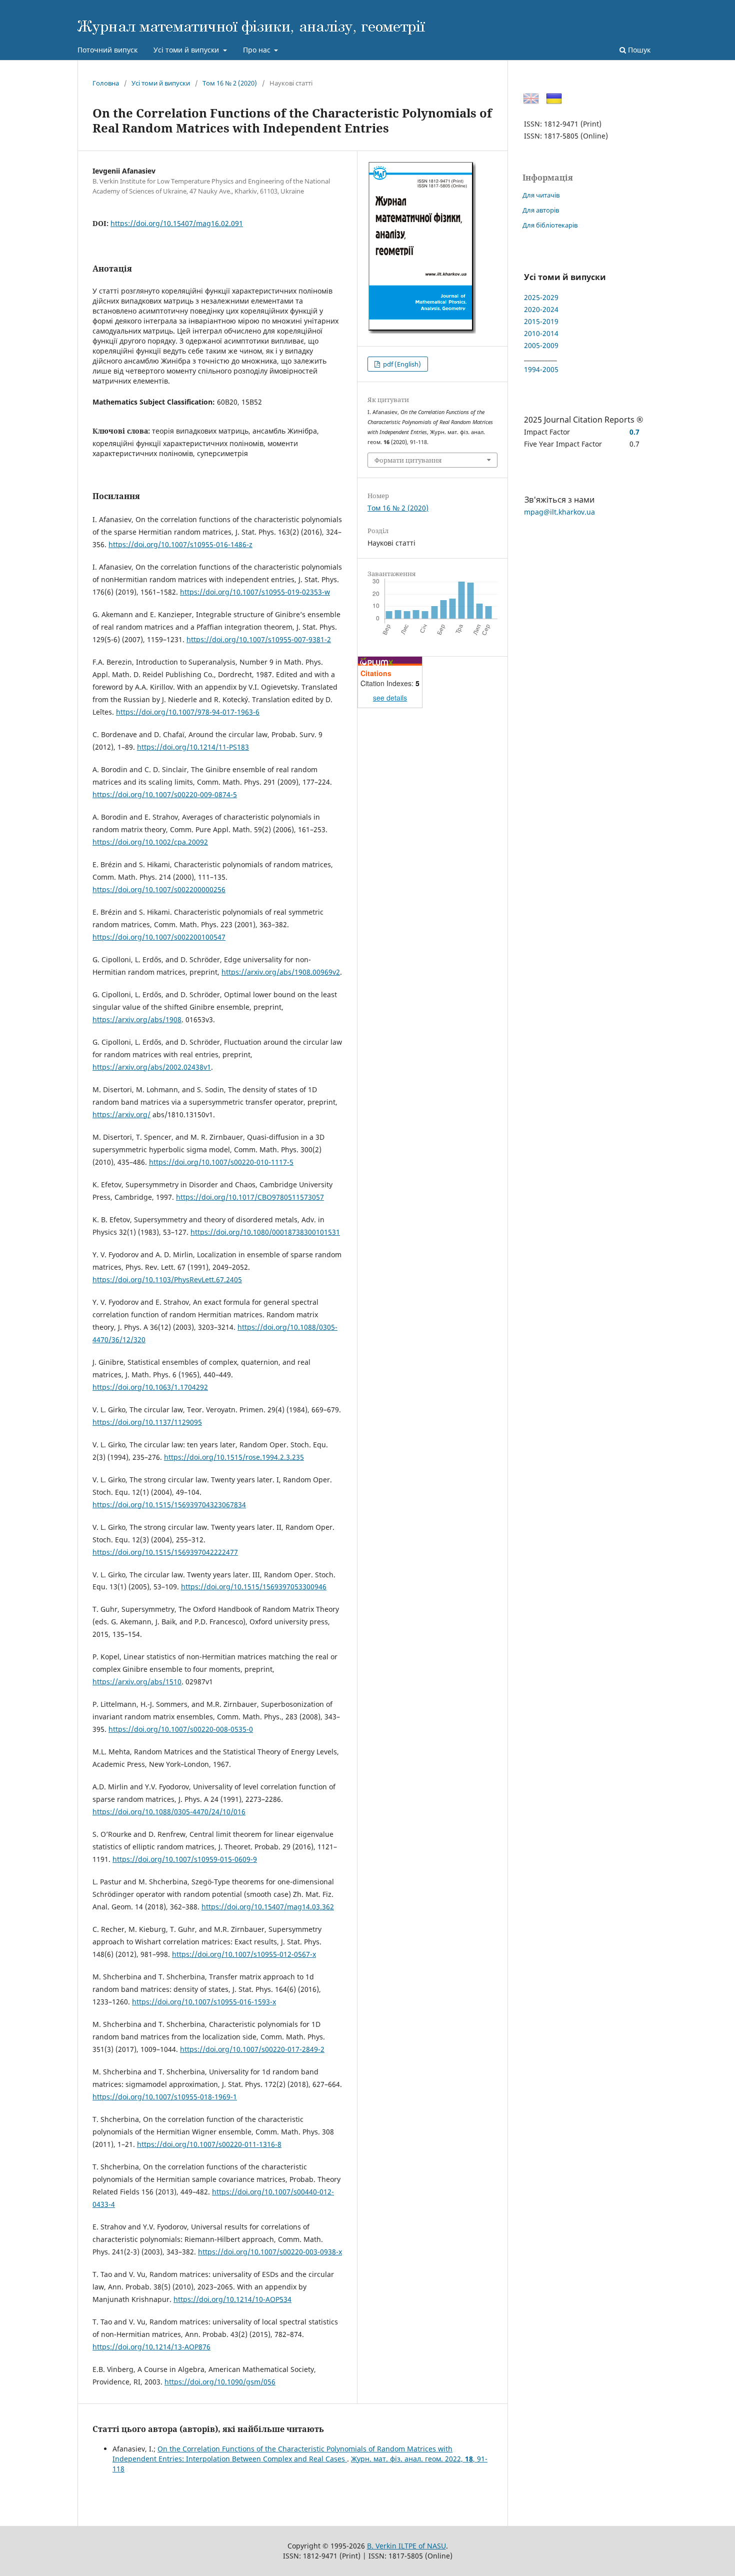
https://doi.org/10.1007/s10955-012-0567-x (244, 1954)
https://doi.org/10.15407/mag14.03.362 (268, 1907)
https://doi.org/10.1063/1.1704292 (150, 1387)
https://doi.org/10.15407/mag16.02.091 (177, 223)
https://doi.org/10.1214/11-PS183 (193, 747)
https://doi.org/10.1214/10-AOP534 (232, 2299)
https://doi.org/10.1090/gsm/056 (220, 2382)
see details (390, 698)
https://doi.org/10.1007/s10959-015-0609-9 (185, 1859)
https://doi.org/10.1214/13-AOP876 (151, 2347)
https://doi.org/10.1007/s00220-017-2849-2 (252, 2049)
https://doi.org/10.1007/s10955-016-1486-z (180, 544)
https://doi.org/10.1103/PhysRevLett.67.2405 (167, 1279)
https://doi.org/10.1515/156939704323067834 (169, 1505)
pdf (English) (401, 364)
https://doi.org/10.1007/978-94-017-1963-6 (188, 712)
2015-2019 (541, 321)
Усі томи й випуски (187, 50)
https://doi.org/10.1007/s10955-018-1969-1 (165, 2097)
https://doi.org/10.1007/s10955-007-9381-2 (259, 639)
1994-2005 (541, 369)
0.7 (634, 432)
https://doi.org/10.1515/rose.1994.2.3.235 (234, 1457)
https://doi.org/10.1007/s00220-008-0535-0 (181, 1729)
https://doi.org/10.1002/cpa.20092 (150, 842)
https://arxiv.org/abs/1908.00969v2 (281, 972)
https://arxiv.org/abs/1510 (137, 1682)
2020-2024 (541, 309)
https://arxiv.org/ (121, 1114)
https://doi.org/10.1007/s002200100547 (159, 937)
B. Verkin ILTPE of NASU (406, 2546)
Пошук (638, 50)
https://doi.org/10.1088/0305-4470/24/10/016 (169, 1812)
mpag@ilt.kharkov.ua (559, 512)
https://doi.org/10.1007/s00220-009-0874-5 (165, 794)
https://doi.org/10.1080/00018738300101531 (265, 1232)
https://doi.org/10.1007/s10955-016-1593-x (204, 2002)
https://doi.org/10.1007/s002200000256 (159, 889)
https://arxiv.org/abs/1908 (137, 1019)
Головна (106, 83)
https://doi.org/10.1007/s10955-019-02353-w (255, 592)
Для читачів (541, 195)
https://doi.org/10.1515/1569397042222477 (165, 1552)
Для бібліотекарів (550, 225)
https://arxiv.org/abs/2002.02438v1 (152, 1067)
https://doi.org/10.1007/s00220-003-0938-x (270, 2252)
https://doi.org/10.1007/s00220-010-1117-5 (221, 1162)
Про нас (258, 50)
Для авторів (541, 210)
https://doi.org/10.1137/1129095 (147, 1422)
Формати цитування (408, 460)
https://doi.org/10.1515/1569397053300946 (254, 1587)
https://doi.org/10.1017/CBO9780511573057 (250, 1197)
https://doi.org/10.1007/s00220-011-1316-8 (209, 2144)
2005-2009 (541, 345)
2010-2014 (541, 333)
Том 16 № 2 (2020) (230, 83)
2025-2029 (541, 297)
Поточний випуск (107, 50)
